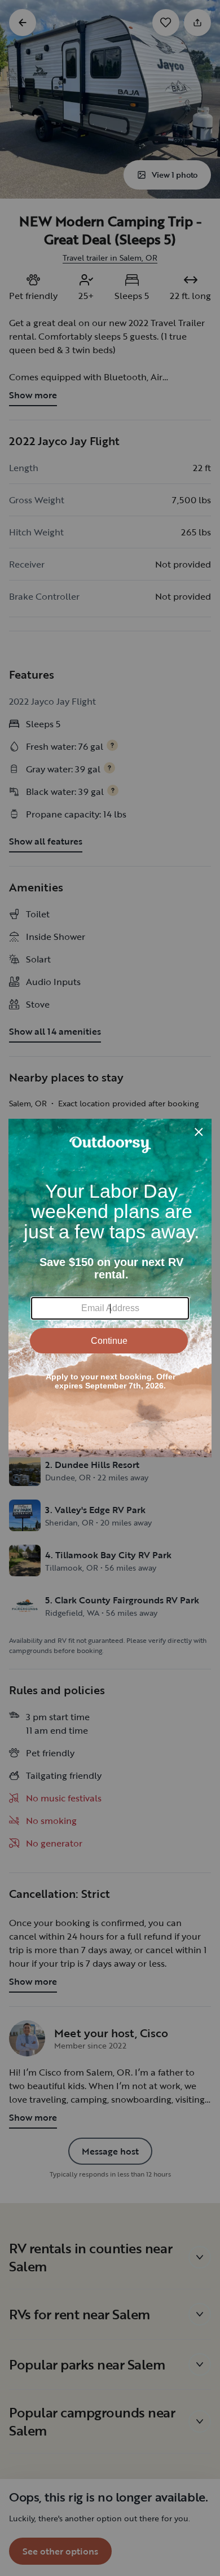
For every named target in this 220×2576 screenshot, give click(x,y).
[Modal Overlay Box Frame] (110, 1288)
